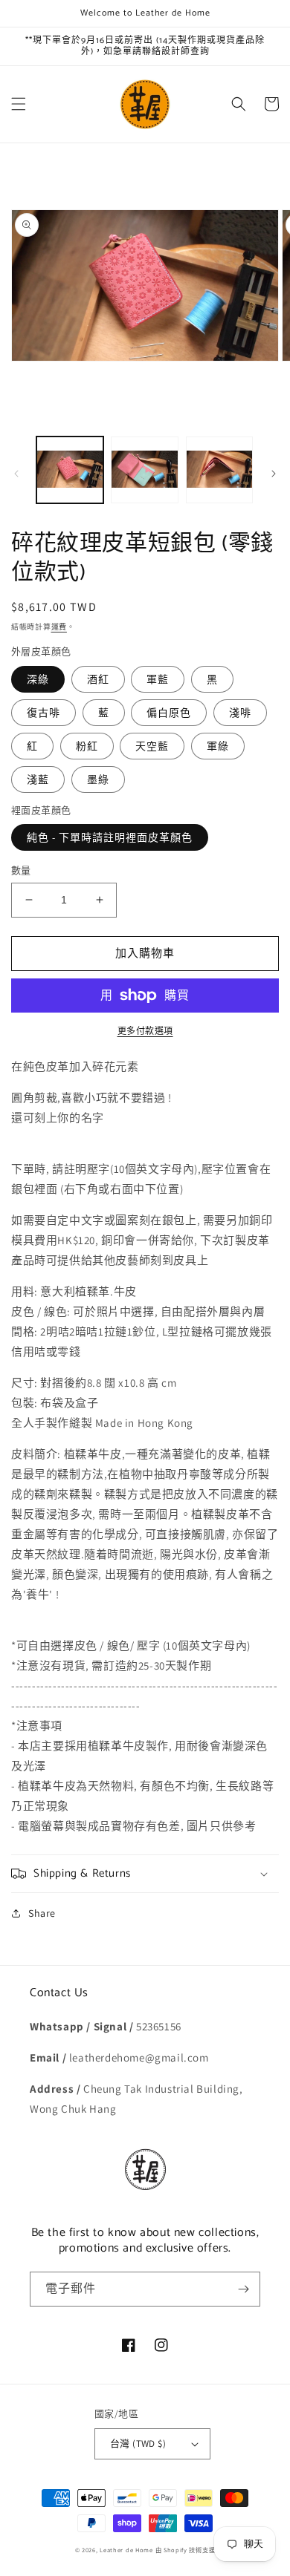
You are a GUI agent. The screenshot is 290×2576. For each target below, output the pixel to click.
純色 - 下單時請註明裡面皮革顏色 (110, 837)
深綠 (38, 679)
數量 (21, 870)
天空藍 (152, 746)
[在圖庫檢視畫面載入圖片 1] (70, 470)
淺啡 (240, 713)
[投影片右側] (274, 474)
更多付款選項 (145, 1031)
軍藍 (158, 679)
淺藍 (38, 779)
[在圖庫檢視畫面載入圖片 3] (219, 470)
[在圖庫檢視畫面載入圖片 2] (144, 470)
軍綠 (218, 746)
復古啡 (43, 713)
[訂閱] (243, 2289)
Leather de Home (127, 2550)
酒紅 (98, 679)
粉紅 (87, 746)
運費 (59, 627)
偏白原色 (169, 713)
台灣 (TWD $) (138, 2443)
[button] (19, 104)
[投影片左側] (16, 474)
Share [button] (42, 1913)
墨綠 (98, 779)
